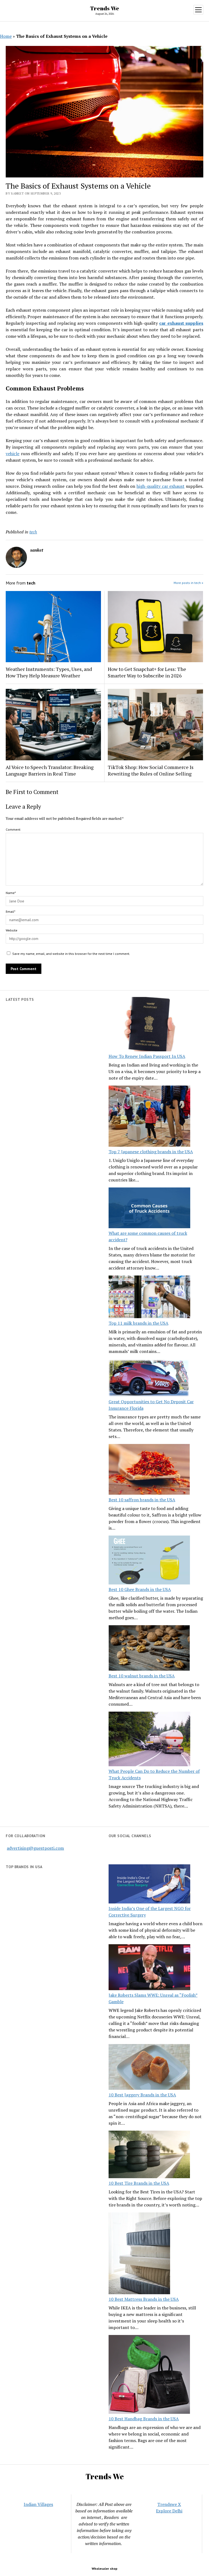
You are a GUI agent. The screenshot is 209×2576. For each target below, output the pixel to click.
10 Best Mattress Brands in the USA (144, 2299)
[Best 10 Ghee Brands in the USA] (149, 1561)
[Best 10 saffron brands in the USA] (149, 1470)
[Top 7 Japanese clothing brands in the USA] (149, 1117)
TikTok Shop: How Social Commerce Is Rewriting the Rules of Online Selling (151, 770)
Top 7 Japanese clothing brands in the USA (151, 1152)
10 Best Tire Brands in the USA (139, 2183)
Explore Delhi (169, 2511)
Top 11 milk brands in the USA (139, 1323)
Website (12, 930)
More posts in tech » (188, 583)
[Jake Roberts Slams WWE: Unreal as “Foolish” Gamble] (149, 1968)
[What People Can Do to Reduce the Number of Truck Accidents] (149, 1740)
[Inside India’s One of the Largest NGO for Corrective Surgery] (149, 1885)
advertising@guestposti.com (35, 1848)
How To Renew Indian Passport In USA (147, 1056)
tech (33, 532)
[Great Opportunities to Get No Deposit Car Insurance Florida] (149, 1379)
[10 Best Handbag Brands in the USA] (149, 2375)
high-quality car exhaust (161, 486)
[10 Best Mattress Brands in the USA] (139, 2254)
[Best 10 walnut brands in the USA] (149, 1649)
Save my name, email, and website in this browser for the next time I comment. (71, 954)
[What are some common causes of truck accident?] (149, 1209)
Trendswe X (169, 2504)
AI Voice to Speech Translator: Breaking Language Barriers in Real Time (50, 770)
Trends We (105, 8)
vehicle (13, 454)
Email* (10, 912)
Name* (11, 893)
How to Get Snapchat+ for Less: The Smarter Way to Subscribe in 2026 (147, 672)
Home (6, 36)
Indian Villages (38, 2504)
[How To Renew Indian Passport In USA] (149, 1025)
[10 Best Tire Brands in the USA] (149, 2155)
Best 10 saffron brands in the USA (142, 1500)
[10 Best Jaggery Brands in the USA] (149, 2068)
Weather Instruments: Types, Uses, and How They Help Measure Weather (49, 672)
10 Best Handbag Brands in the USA (144, 2419)
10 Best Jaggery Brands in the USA (142, 2095)
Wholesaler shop (104, 2569)
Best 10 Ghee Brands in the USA (140, 1589)
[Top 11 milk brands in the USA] (149, 1298)
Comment (13, 829)
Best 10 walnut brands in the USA (142, 1676)
